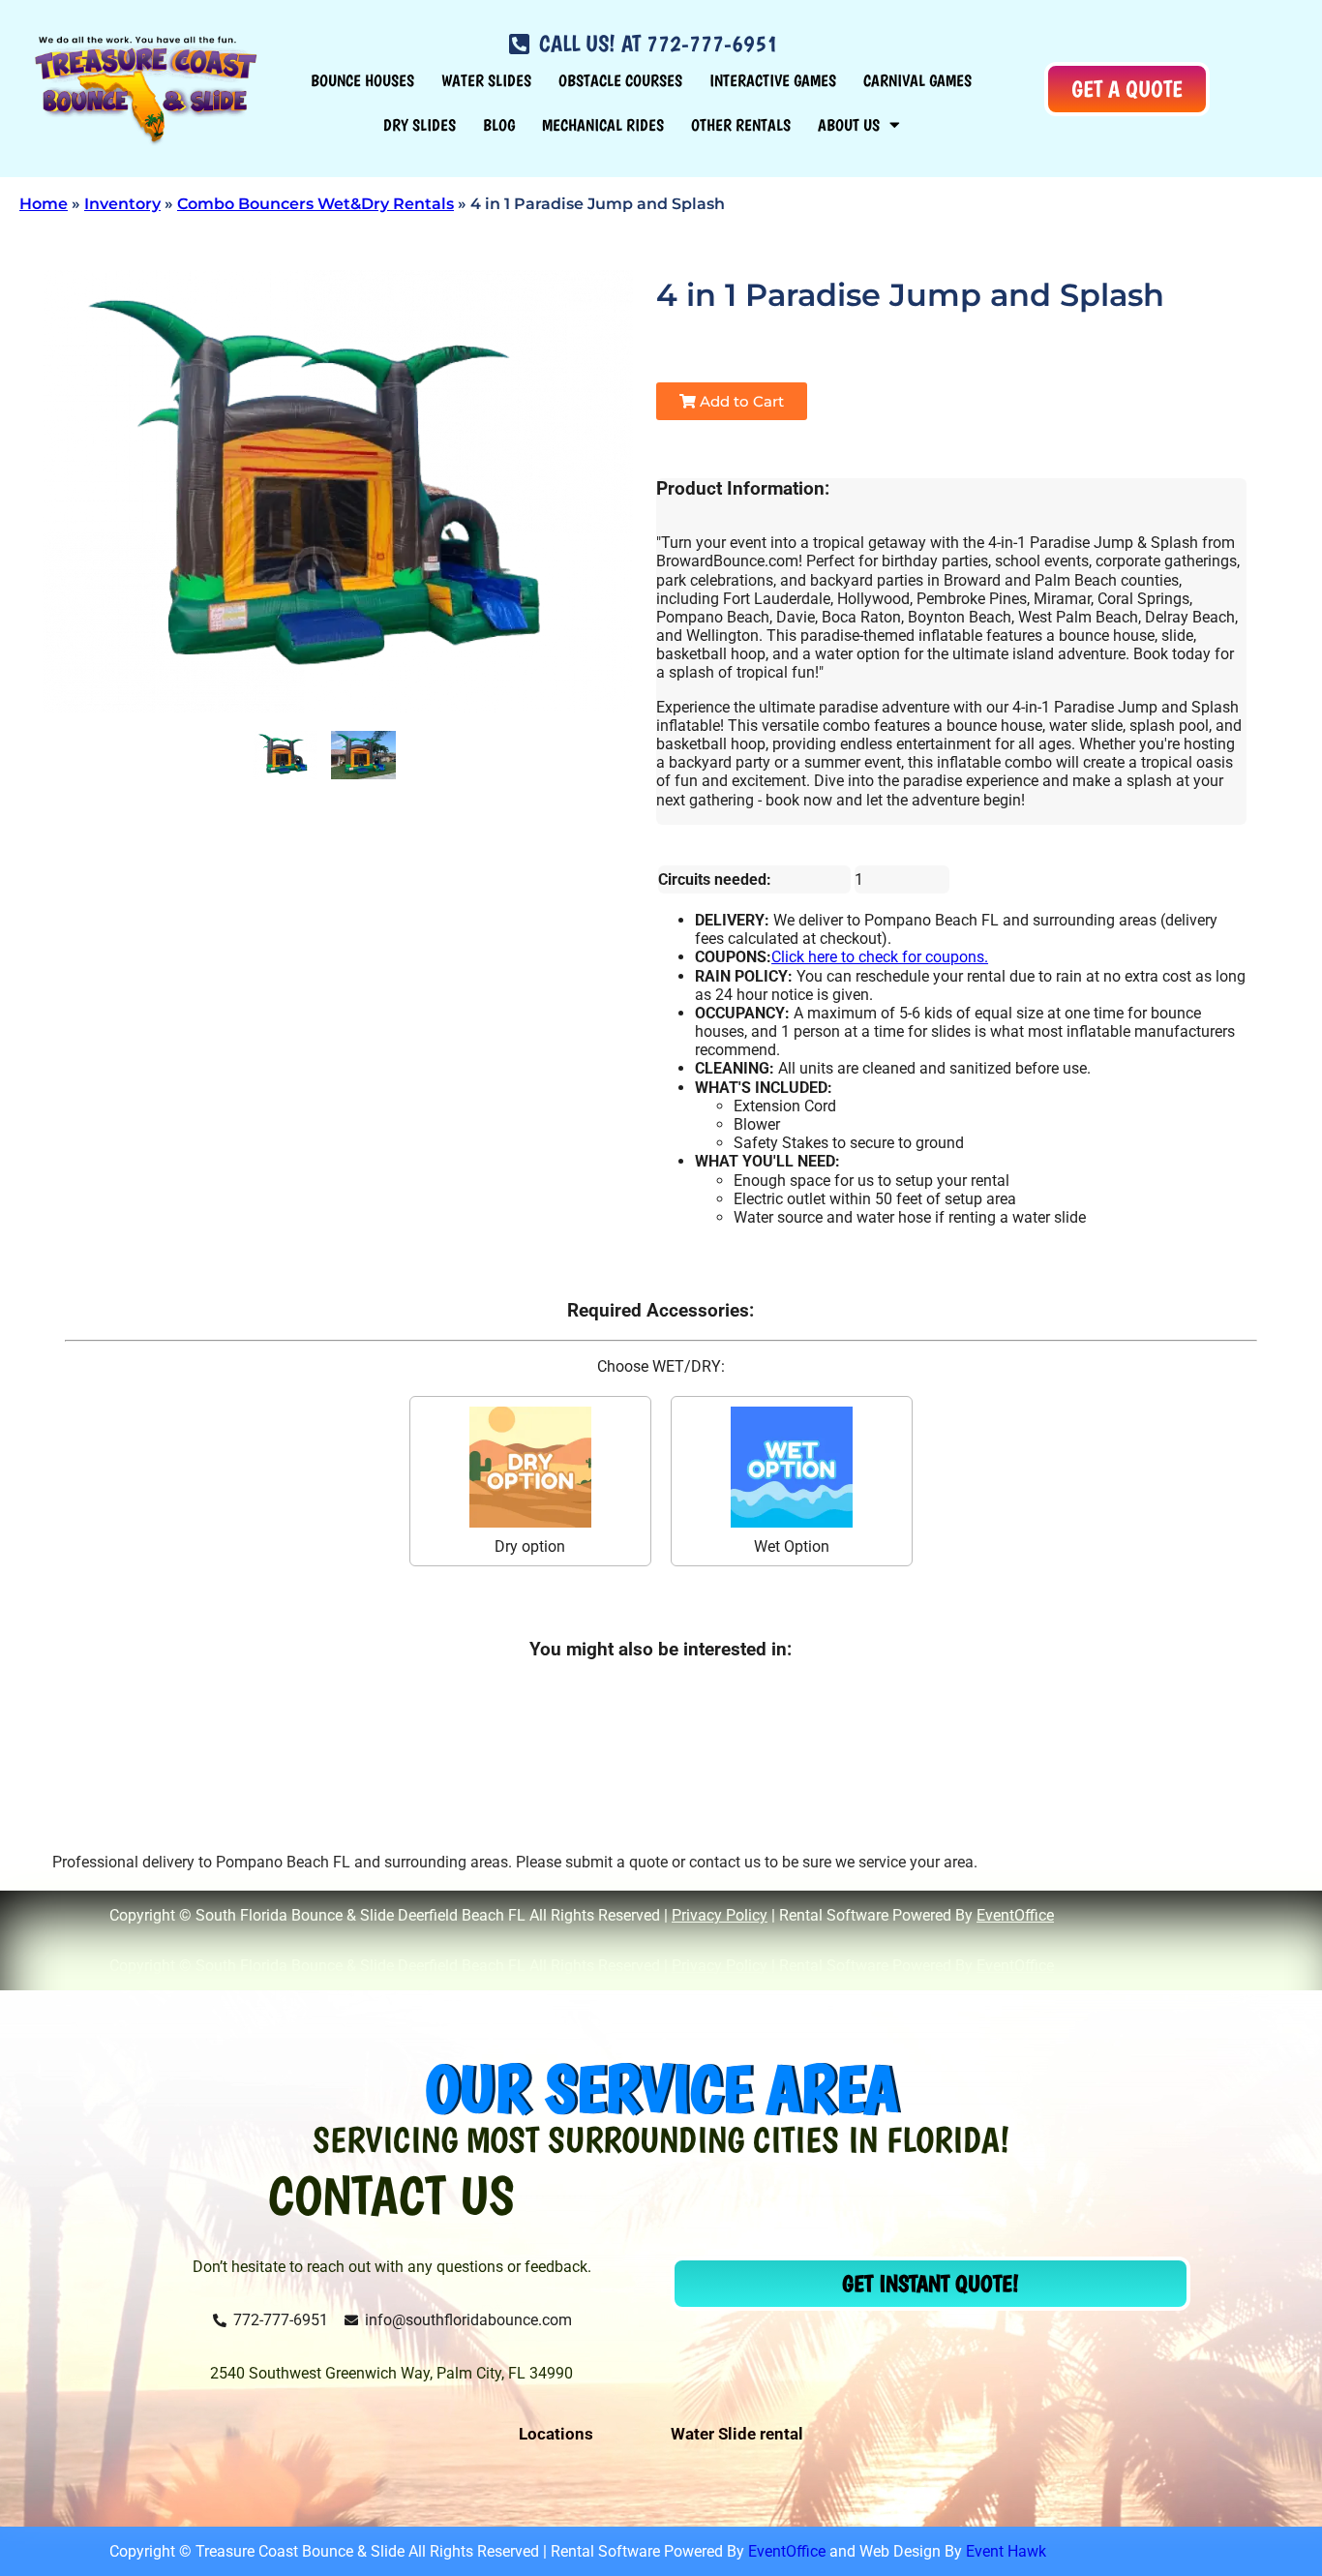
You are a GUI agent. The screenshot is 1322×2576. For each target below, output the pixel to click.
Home (44, 204)
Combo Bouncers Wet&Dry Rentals (315, 204)
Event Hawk (1006, 2551)
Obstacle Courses (620, 80)
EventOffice (1015, 1915)
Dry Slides (420, 125)
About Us (849, 125)
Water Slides (486, 80)
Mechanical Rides (603, 125)
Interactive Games (773, 80)
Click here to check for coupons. (880, 957)
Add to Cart (740, 401)
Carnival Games (917, 80)
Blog (499, 125)
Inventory (122, 204)
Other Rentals (741, 125)
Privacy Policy (720, 1915)
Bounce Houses (362, 80)
